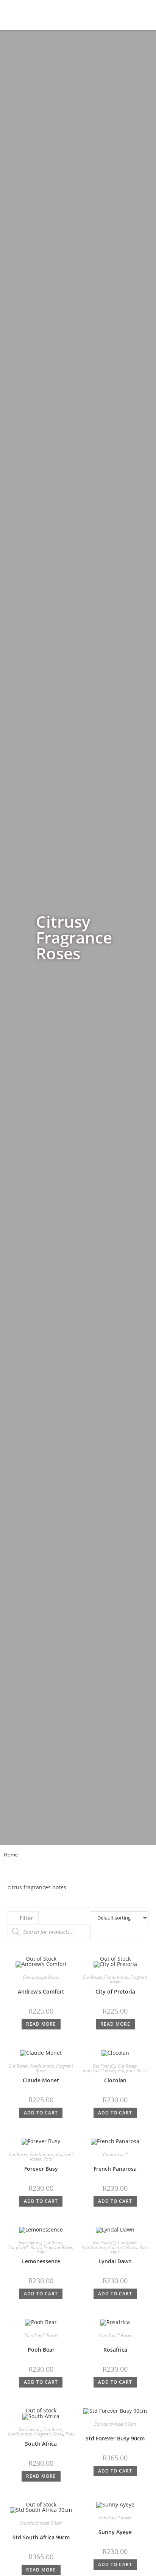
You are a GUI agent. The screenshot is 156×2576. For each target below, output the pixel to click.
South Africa (41, 2444)
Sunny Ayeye (115, 2532)
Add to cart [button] (41, 2113)
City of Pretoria (115, 1991)
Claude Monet (41, 2080)
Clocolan (115, 2080)
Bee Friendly (104, 2066)
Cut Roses (92, 1977)
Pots (48, 2159)
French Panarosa (115, 2169)
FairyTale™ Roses (99, 2070)
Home (11, 1855)
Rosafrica (115, 2350)
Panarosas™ (115, 2154)
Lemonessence (41, 2261)
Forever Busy (41, 2169)
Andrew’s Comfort (41, 1991)
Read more (41, 2024)
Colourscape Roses (41, 1977)
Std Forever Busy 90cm (115, 2438)
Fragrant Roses (133, 2070)
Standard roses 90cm (115, 2424)
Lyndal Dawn (115, 2261)
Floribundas (116, 1977)
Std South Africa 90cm (41, 2537)
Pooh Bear (41, 2350)
